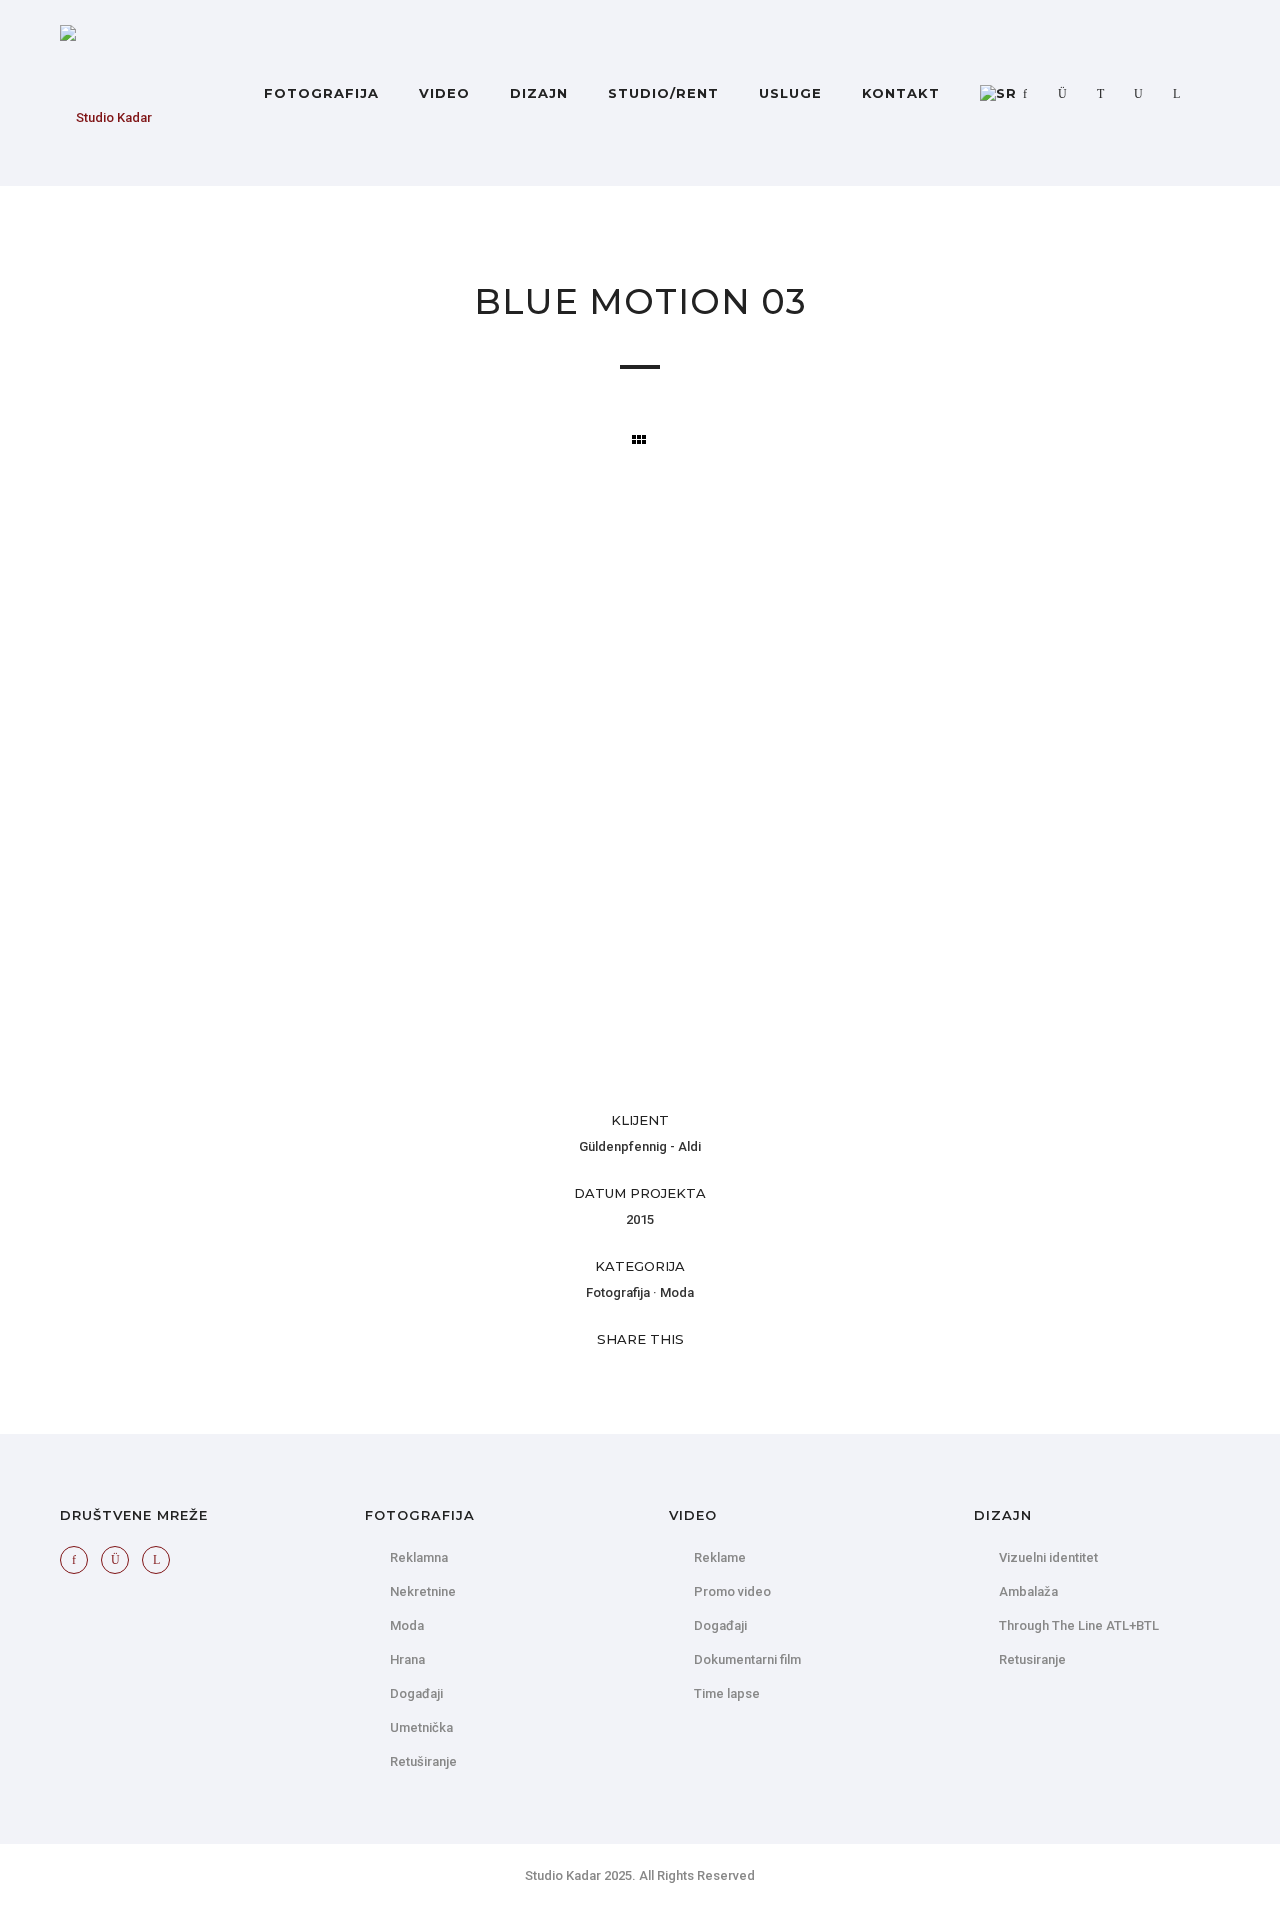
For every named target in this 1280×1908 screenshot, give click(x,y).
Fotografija (321, 93)
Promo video (732, 1591)
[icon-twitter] (1106, 94)
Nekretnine (423, 1591)
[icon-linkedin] (1177, 94)
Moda (677, 1292)
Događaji (416, 1693)
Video (444, 93)
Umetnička (421, 1727)
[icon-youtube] (1144, 94)
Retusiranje (1032, 1659)
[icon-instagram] (1068, 94)
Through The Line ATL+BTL (1079, 1625)
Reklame (720, 1557)
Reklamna (419, 1557)
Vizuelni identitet (1048, 1557)
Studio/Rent (663, 93)
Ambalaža (1028, 1591)
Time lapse (727, 1693)
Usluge (790, 93)
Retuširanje (423, 1761)
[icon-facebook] (1030, 94)
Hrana (407, 1659)
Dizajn (539, 93)
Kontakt (901, 93)
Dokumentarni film (747, 1659)
